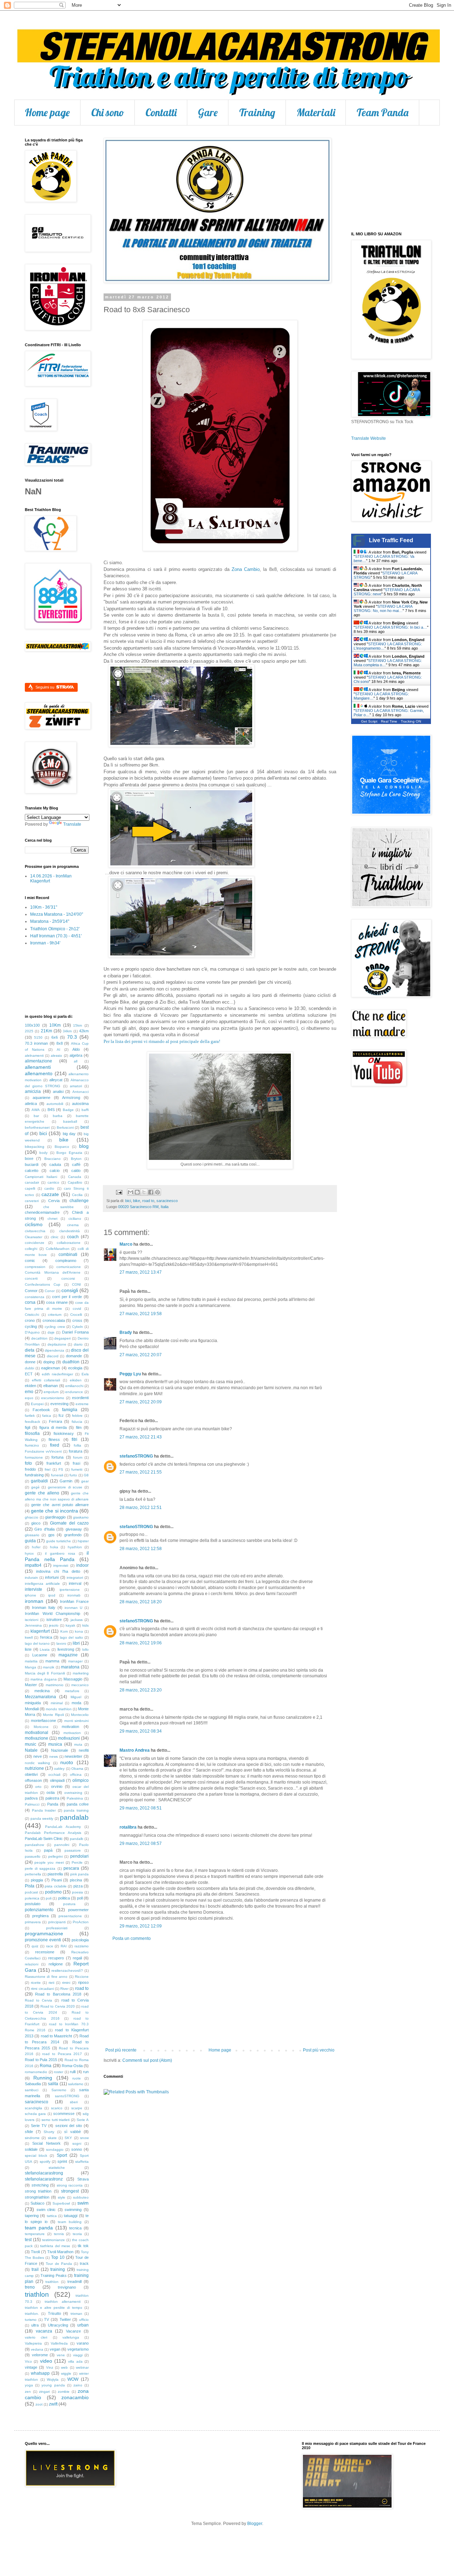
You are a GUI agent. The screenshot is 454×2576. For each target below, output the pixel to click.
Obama (77, 1769)
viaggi (78, 2355)
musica (55, 1744)
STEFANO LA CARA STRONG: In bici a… (391, 627)
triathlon (37, 2294)
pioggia (37, 1880)
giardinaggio (55, 1517)
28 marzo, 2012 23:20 (141, 1690)
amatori (76, 1086)
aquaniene (41, 1098)
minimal (57, 1703)
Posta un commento (132, 1938)
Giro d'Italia (44, 1529)
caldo (76, 1171)
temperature (35, 2234)
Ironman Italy (44, 1607)
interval (75, 1583)
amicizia (33, 1091)
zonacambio (75, 2397)
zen (28, 2392)
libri (76, 1643)
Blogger (255, 2524)
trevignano (67, 2287)
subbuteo (81, 2197)
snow (84, 2138)
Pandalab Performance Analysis (53, 1833)
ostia (51, 1792)
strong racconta (70, 2185)
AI (59, 1050)
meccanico (80, 1685)
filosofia (32, 1433)
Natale (31, 1750)
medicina (42, 1691)
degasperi (62, 1338)
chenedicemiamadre (42, 1212)
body (43, 1153)
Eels (85, 1374)
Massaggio (73, 1679)
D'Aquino (32, 1332)
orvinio (57, 1786)
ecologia (75, 1368)
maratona (70, 1667)
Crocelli (76, 1315)
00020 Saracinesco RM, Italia (143, 1207)
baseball (70, 1121)
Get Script (369, 721)
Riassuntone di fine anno (46, 1977)
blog (84, 1146)
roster (59, 2072)
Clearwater (34, 1237)
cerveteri (32, 1201)
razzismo (82, 1946)
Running (43, 2078)
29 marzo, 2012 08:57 (141, 1843)
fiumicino (32, 1445)
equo (29, 1398)
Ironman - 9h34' (45, 943)
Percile (77, 1862)
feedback (32, 1422)
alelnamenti (34, 1056)
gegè (35, 1487)
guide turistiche (59, 1541)
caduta (55, 1164)
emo (29, 1392)
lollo (85, 1649)
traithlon (52, 2282)
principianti (57, 1922)
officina (76, 1775)
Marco (126, 1244)
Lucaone (40, 1655)
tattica (52, 2216)
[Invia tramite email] (131, 1192)
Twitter (65, 2319)
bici (128, 1201)
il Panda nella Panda (57, 1556)
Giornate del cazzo (69, 1523)
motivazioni (69, 1738)
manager (75, 1661)
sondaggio (55, 2150)
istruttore (54, 1620)
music (31, 1744)
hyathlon (75, 1547)
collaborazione (69, 1243)
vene (61, 2355)
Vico (28, 2361)
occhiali (54, 1775)
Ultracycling (58, 2325)
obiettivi (31, 1774)
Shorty (49, 2132)
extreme (82, 1404)
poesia (77, 1892)
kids (85, 1625)
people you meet (49, 1862)
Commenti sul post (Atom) (147, 2060)
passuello (33, 1856)
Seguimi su (45, 687)
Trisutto (54, 2313)
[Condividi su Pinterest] (157, 1192)
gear (85, 1481)
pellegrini (56, 1856)
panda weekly (42, 1819)
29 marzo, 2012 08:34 (141, 1731)
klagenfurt (40, 1631)
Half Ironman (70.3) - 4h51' (56, 936)
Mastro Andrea (135, 1750)
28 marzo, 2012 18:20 (141, 1602)
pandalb (77, 1839)
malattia (31, 1661)
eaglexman (51, 1368)
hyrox (29, 1553)
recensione (45, 1952)
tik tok (83, 2246)
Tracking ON (411, 721)
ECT (29, 1374)
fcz (61, 1415)
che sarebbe (58, 1207)
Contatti (161, 112)
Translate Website (369, 438)
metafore (72, 1691)
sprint (62, 2161)
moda (76, 1703)
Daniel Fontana (75, 1332)
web (64, 2367)
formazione (34, 1457)
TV (46, 2319)
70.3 (72, 1037)
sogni (77, 2143)
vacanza (44, 2331)
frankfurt (54, 1463)
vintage (31, 2367)
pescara (71, 1868)
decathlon (39, 1338)
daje (51, 1332)
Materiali (316, 112)
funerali (57, 1475)
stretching (40, 2185)
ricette (36, 1983)
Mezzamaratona (40, 1697)
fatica (47, 1416)
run (86, 2072)
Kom (64, 1631)
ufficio (84, 2320)
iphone (31, 1595)
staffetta (82, 2162)
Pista (30, 1886)
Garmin (66, 1481)
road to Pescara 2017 (62, 2054)
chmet (52, 1219)
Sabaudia (33, 2084)
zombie (64, 2392)
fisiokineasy (64, 1433)
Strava (83, 2179)
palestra (52, 1798)
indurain (31, 1578)
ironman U (73, 1608)
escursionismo (53, 1398)
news (54, 1756)
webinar (82, 2367)
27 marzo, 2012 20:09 (141, 1402)
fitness (54, 1439)
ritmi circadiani (42, 1989)
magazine (68, 1655)
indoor (82, 1565)
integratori (75, 1578)
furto (73, 1475)
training (58, 2269)
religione (56, 1964)
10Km (55, 1025)
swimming (73, 2210)
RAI (64, 1946)
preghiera (40, 1916)
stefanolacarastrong (44, 2173)
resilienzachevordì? (67, 1971)
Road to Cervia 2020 (57, 2006)
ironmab (74, 1595)
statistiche (57, 2168)
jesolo (54, 1625)
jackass (77, 1620)
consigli (70, 1290)
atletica (31, 1104)
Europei (37, 1404)
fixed (55, 1445)
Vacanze (73, 2331)
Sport (62, 2155)
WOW (73, 2379)
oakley (59, 1769)
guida (30, 1541)
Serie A (83, 2120)
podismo (53, 1892)
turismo (31, 2320)
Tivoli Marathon (60, 2252)
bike (137, 1201)
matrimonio (55, 1685)
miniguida (33, 1703)
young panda (53, 2385)
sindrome (32, 2138)
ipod (52, 1595)
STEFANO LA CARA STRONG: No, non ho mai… (383, 608)
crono (30, 1320)
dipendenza (54, 1350)
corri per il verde (67, 1297)
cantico (53, 1182)
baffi (85, 1110)
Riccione (82, 1977)
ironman (34, 1601)
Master (31, 1685)
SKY (68, 2138)
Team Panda (383, 112)
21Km (46, 1031)
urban (83, 2325)
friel (48, 1469)
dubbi (29, 1368)
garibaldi (39, 1481)
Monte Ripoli (53, 1715)
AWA (36, 1110)
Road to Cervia (38, 2000)
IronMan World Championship (52, 1613)
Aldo (76, 1049)
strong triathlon (38, 2191)
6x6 (55, 1037)
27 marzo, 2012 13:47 (141, 1272)
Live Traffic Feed (391, 540)
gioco (36, 1523)
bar (36, 1116)
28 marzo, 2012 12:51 (141, 1508)
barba (58, 1116)
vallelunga (71, 2337)
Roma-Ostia (72, 2066)
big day (69, 1134)
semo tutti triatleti (56, 2120)
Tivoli (35, 2252)
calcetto (32, 1171)
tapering (32, 2216)
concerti (31, 1278)
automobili (55, 1104)
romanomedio (36, 2072)
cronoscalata (54, 1320)
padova (31, 1798)
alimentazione (38, 1061)
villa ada (75, 2361)
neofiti (84, 1750)
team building (70, 2222)
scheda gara (35, 2114)
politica (64, 1898)
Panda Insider (44, 1810)
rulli (73, 2072)
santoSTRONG (67, 2096)
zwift (53, 2404)
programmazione (44, 1934)
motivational (37, 1733)
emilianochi (74, 1386)
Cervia (54, 1201)
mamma (52, 1661)
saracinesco (167, 1201)
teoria (77, 2234)
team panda (39, 2228)
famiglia (70, 1410)
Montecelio (80, 1715)
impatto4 (33, 1565)
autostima (80, 1104)
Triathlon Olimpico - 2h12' (55, 929)
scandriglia (34, 2108)
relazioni (32, 1964)
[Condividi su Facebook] (151, 1192)
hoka (54, 1547)
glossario (32, 1535)
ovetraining (73, 1793)
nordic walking (37, 1763)
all (76, 1061)
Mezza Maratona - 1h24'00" (57, 914)
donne (30, 1362)
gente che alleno (42, 1493)
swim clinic (46, 2210)
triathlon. (32, 2314)
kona (79, 1631)
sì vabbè (73, 2132)
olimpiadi (57, 1780)
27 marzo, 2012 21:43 (141, 1437)
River (64, 1989)
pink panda (79, 1874)
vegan (55, 2349)
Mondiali (32, 1709)
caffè (76, 1164)
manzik (49, 1667)
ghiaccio (32, 1517)
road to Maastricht (57, 2036)
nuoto (67, 1762)
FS (61, 1469)
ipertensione (70, 1590)
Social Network (46, 2143)
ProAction (81, 1922)
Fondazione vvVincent (43, 1451)
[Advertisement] (220, 1994)
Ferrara (56, 1421)
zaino (78, 2385)
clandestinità (70, 1231)
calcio (55, 1171)
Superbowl (61, 2203)
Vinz (50, 2367)
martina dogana (44, 1679)
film (79, 1427)
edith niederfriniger (58, 1374)
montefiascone (43, 1721)
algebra (76, 1055)
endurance (74, 1392)
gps (51, 1535)
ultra (35, 2325)
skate (52, 2138)
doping (49, 1362)
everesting (59, 1404)
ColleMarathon (58, 1249)
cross (77, 1320)
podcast (31, 1892)
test (28, 2240)
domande (74, 1356)
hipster (83, 1541)
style (62, 2197)
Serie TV (39, 2126)
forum (78, 1457)
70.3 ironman (36, 1043)
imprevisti (61, 1565)
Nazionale (60, 1750)
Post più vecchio (319, 2050)
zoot (39, 2404)
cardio (49, 1188)
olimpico (81, 1780)
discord (53, 1356)
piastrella (55, 1874)
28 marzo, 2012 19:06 (141, 1643)
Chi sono (108, 112)
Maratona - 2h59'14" (50, 921)
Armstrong (71, 1098)
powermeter (78, 1910)
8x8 (60, 1043)
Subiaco (37, 2203)
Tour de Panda (59, 2264)
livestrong (66, 1649)
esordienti (80, 1398)
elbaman (51, 1386)
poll (80, 1898)
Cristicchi (32, 1315)
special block (36, 2156)
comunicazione (69, 1267)
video (46, 2361)
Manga (31, 1667)
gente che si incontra (54, 1511)
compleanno (66, 1261)
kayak (70, 1625)
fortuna (57, 1457)
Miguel (76, 1697)
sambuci (32, 2090)
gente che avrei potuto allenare (60, 1505)
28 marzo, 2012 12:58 (141, 1549)
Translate (72, 824)
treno (30, 2287)
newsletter (73, 1756)
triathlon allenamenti (63, 2302)
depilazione (57, 1344)
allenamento (39, 1073)
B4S (51, 1110)
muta (78, 1744)
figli (27, 1427)
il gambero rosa (60, 1553)
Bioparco (62, 1147)
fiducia (77, 1422)
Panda (53, 1804)
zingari (44, 2392)
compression (35, 1267)
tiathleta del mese (55, 2246)
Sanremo (59, 2090)
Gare (208, 112)
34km (67, 1031)
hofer (36, 1547)
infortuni (52, 1577)
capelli (30, 1188)
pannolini (62, 1845)
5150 (38, 1037)
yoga (29, 2385)
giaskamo (81, 1517)
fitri (74, 1439)
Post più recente (121, 2050)
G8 (86, 1475)
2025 (29, 1031)
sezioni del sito (69, 2126)
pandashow (34, 1845)
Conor (50, 1291)
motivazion (72, 1733)
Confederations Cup (43, 1284)
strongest (70, 2191)
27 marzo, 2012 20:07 (141, 1355)
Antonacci (81, 1092)
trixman (76, 2314)
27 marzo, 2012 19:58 (141, 1314)
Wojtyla (53, 2379)
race (50, 1946)
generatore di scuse (65, 1487)
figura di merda (53, 1427)
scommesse (64, 2114)
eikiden (76, 1380)
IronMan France (74, 1601)
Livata (45, 1649)
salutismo (76, 2084)
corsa (30, 1302)
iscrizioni (32, 1620)
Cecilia (77, 1195)
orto (38, 1787)
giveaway (74, 1529)
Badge (68, 1110)
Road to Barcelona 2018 (58, 1994)
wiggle (66, 2373)
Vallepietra (33, 2343)
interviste (34, 1589)
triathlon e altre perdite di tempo (54, 2308)
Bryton (76, 1159)
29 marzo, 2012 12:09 (141, 1926)
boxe (29, 1158)
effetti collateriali (46, 1380)
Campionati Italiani (41, 1177)
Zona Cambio (246, 569)
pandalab (74, 1817)
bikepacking (35, 1147)
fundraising (34, 1475)
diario (78, 1344)
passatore (73, 1850)
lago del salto (71, 1637)
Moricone (41, 1727)
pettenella (33, 1874)
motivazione (37, 1738)
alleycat (56, 1080)
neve (38, 1756)
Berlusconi (65, 1127)
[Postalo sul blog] (137, 1192)
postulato (33, 1904)
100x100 (32, 1025)
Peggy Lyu (130, 1374)
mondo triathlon (59, 1709)
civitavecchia (35, 1231)
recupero (56, 1958)
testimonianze (54, 2240)
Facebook (41, 1410)
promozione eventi (43, 1940)
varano (83, 2343)
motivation (70, 1727)
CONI (76, 1284)
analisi (58, 1091)
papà (48, 1850)
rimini (66, 1983)
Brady (126, 1332)
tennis (59, 2234)
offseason (33, 1780)
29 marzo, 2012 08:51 (141, 1808)
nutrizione (34, 1768)
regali (77, 1958)
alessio (56, 1056)
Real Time (389, 721)
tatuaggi (71, 2216)
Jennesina (33, 1625)
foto (28, 1463)
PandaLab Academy (63, 1827)
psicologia (80, 1940)
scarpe (77, 2108)
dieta (30, 1350)
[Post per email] (119, 1192)
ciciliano (75, 1219)
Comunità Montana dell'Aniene (53, 1272)
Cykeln (77, 1327)
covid (77, 1309)
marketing (81, 1673)
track (84, 2263)
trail (35, 2269)
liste (28, 1649)
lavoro (61, 1643)
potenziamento (39, 1910)
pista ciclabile (56, 1886)
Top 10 (58, 2257)
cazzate (50, 1194)
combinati (68, 1255)
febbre (77, 1416)
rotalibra (128, 1827)
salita (53, 2084)
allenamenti (38, 1067)
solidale (31, 2149)
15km (77, 1025)
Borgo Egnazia (69, 1153)
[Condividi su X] (144, 1192)
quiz (35, 1946)
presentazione (70, 1916)
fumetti (77, 1469)
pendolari (79, 1856)
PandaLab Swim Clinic (44, 1839)
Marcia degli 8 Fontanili (45, 1673)
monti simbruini (77, 1721)
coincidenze (35, 1243)
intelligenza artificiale (42, 1584)
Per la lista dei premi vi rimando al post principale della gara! (162, 1041)
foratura (76, 1451)
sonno (77, 2149)
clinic (55, 1237)
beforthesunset (37, 1127)
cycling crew (55, 1327)
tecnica (75, 2228)
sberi (74, 2102)
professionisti (57, 1928)
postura (69, 1904)
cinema (73, 1225)
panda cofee (78, 1804)
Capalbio (75, 1182)
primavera (33, 1922)
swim (83, 2203)
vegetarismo (78, 2349)
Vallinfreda (59, 2343)
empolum (51, 1392)
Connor (31, 1291)
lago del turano (37, 1643)
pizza (78, 1886)
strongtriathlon (37, 2197)
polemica (32, 1898)
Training (257, 112)
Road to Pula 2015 (41, 2060)
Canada (75, 1177)
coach (73, 1237)
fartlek (30, 1416)
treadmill (74, 2282)
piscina (76, 1880)
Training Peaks (54, 2275)
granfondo (73, 1535)
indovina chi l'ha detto (58, 1571)
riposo (83, 1982)
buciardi (32, 1164)
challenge (79, 1201)
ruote (77, 2078)
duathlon (71, 1362)
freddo (30, 1469)
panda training (76, 1810)
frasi (76, 1463)
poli (49, 1898)
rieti (51, 1983)
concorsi (68, 1278)
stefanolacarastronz (44, 2179)
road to (148, 1201)
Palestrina (75, 1798)
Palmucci (32, 1804)
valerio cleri (36, 2337)
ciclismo (34, 1224)
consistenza (35, 1297)
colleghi (31, 1249)
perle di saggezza (40, 1868)
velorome (40, 2355)
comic (30, 1261)
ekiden (31, 1386)
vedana (37, 2349)
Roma (46, 2066)
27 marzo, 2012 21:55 (141, 1472)
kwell (29, 1637)
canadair (32, 1182)
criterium (55, 1315)
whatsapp (40, 2373)
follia (77, 1445)
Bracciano (52, 1159)
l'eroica (46, 1637)
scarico (57, 2108)
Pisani (57, 1880)
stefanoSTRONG (136, 1456)
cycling (31, 1326)
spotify (45, 2162)
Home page (47, 112)
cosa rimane (57, 1302)
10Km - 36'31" (44, 907)
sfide (29, 2132)
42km (84, 1031)
